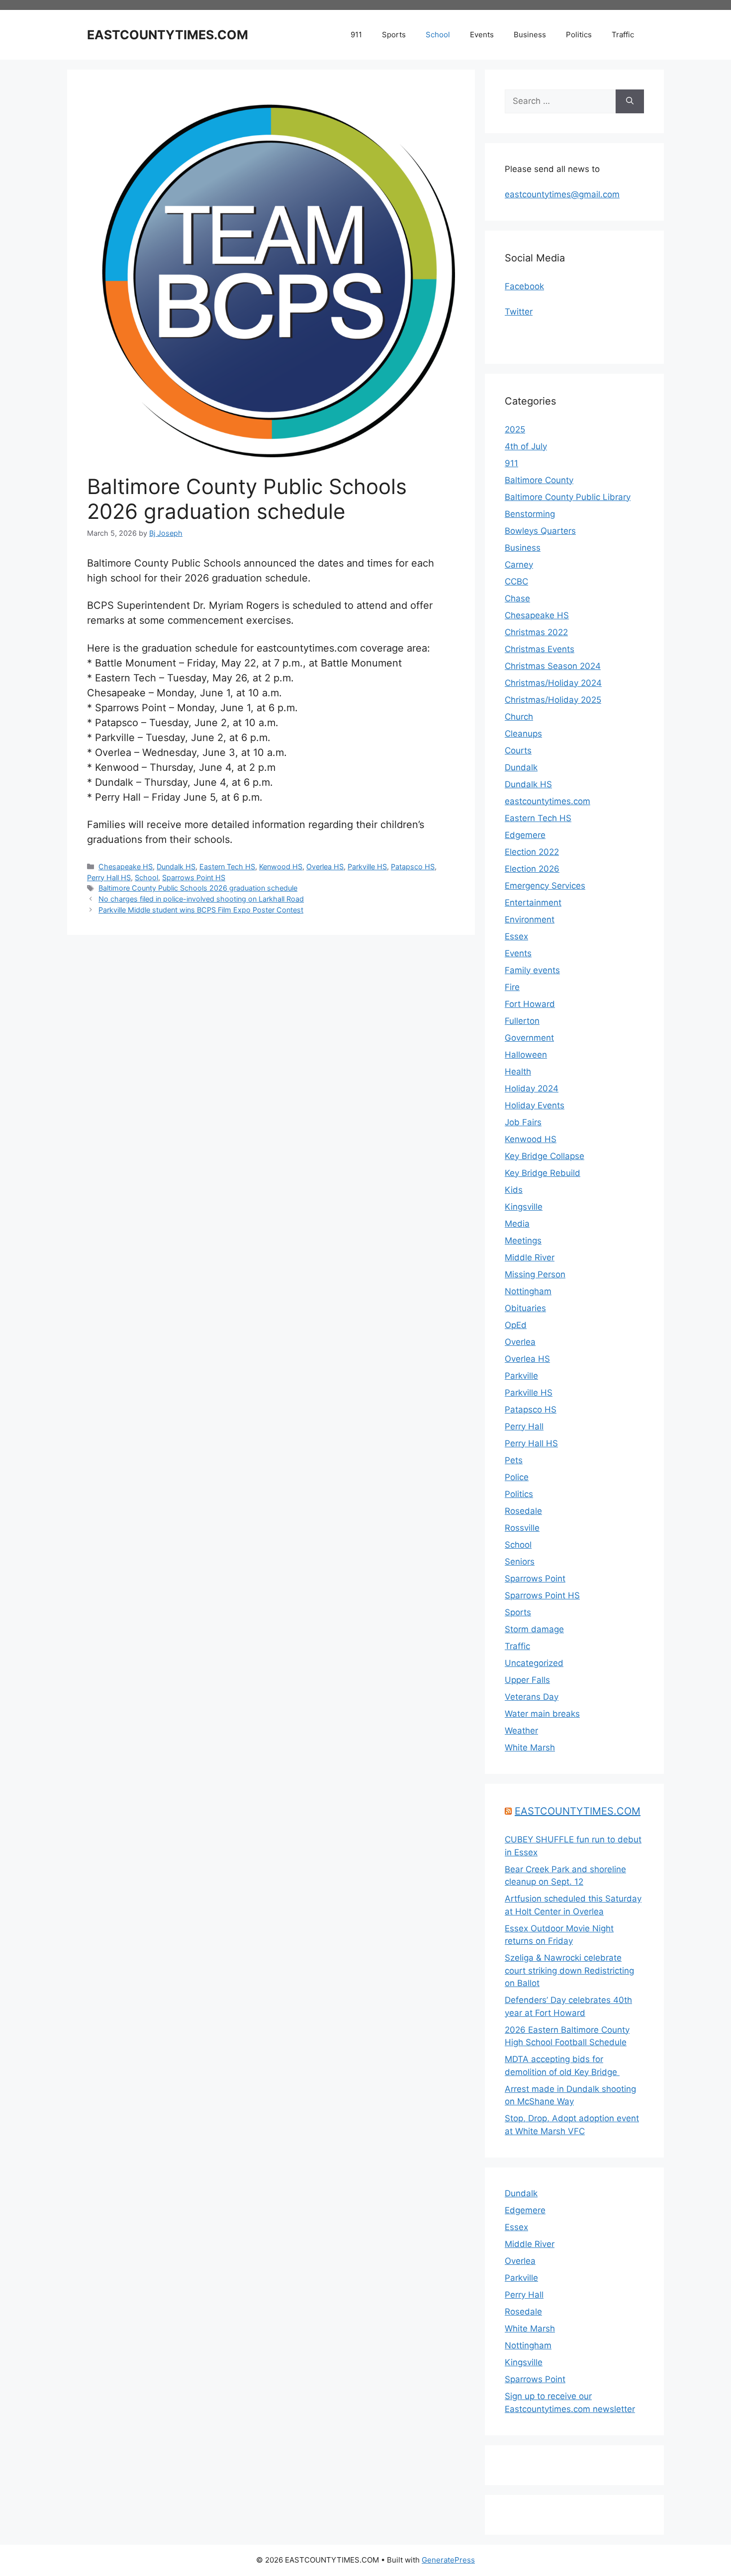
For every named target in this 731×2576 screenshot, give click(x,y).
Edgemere (525, 835)
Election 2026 (532, 869)
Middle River (530, 1257)
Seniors (520, 1562)
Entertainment (533, 903)
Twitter (519, 312)
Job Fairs (523, 1122)
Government (529, 1038)
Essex (516, 936)
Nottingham (528, 1291)
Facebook (524, 286)
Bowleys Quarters (540, 531)
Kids (514, 1190)
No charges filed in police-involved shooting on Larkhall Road (201, 899)
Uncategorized (534, 1663)
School (438, 35)
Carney (519, 565)
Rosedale (523, 1511)
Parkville (521, 1376)
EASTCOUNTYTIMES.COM (168, 35)
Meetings (523, 1241)
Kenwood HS (281, 867)
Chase (517, 598)
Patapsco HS (413, 867)
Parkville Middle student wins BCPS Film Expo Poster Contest (201, 910)
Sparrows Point (535, 1579)
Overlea (520, 1342)
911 (356, 35)
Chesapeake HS (126, 867)
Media (517, 1224)
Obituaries (525, 1308)
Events (482, 35)
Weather (521, 1731)
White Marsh (530, 1747)
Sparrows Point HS (194, 877)
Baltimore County (539, 480)
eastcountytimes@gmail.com (562, 194)
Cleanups (523, 734)
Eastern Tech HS (227, 867)
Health (518, 1072)
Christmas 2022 (536, 632)
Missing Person (535, 1274)
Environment (530, 919)
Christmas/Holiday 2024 (553, 683)
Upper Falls (527, 1680)
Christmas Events (540, 649)
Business (530, 35)
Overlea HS (325, 867)
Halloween (526, 1055)
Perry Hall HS (109, 877)
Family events (532, 970)
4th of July (526, 446)
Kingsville (524, 1207)
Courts (518, 750)
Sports (394, 35)
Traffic (623, 35)
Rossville (522, 1528)
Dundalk (521, 767)
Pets (514, 1460)
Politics (579, 35)
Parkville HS (367, 867)
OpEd (516, 1325)
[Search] (630, 101)
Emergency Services (545, 886)
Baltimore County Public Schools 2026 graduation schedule (198, 888)
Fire (512, 987)
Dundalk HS (176, 867)
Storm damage (534, 1629)
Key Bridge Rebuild (543, 1173)
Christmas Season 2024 (553, 666)
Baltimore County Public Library (568, 497)
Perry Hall (524, 1426)
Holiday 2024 (532, 1088)
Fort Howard (530, 1004)
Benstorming (530, 514)
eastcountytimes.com (548, 801)
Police (517, 1477)
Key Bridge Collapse (545, 1156)
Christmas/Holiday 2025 (553, 700)
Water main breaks (542, 1714)
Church (519, 717)
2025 (515, 429)
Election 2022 (532, 852)
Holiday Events (535, 1105)
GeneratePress (448, 2560)
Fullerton (522, 1021)
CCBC (516, 582)
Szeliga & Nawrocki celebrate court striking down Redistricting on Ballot (569, 1970)
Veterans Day (532, 1697)
